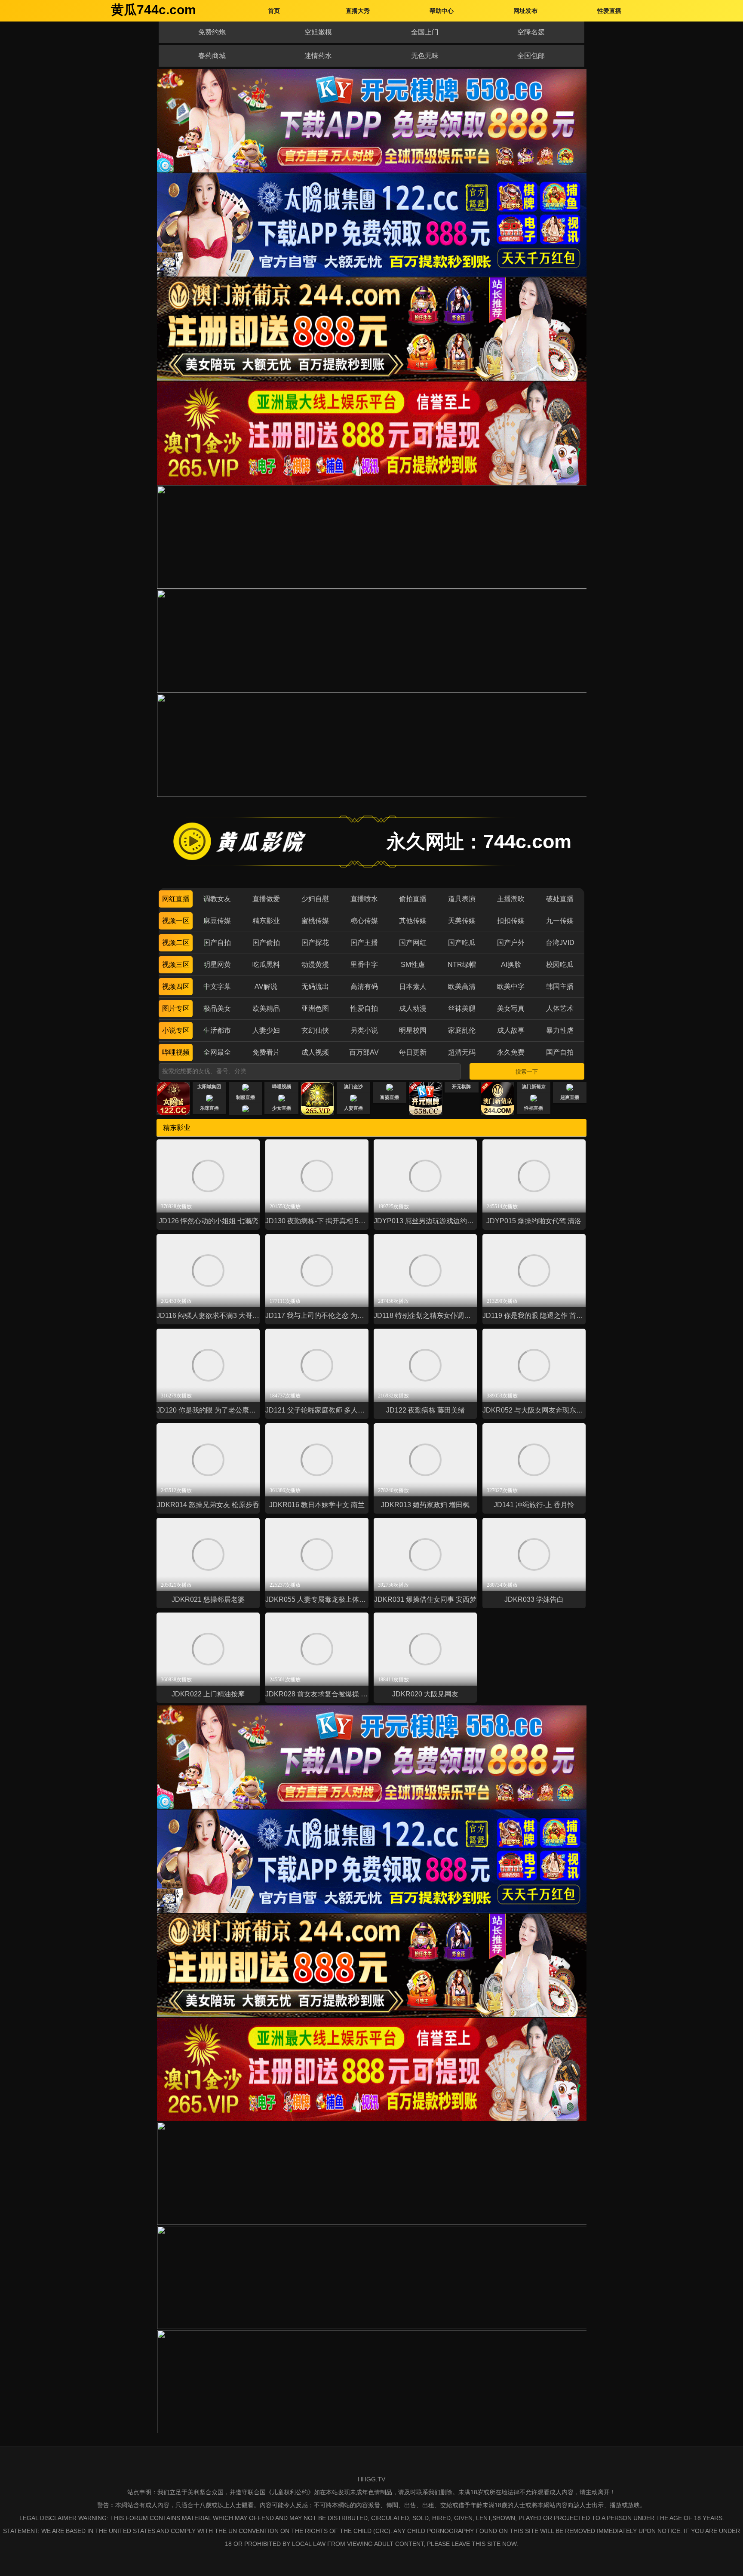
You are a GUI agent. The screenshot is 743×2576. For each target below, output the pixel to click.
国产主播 (364, 943)
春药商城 (212, 56)
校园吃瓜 (560, 965)
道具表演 (462, 899)
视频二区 (176, 943)
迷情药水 (318, 56)
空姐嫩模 (318, 32)
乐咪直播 (209, 1108)
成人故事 (511, 1030)
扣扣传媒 (511, 921)
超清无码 (462, 1052)
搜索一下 (527, 1072)
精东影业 (266, 921)
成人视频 (315, 1052)
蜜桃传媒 (315, 921)
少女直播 (282, 1108)
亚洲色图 (315, 1008)
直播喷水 (364, 899)
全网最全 (217, 1052)
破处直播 (560, 899)
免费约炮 (212, 32)
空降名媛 (531, 32)
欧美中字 (511, 986)
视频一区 (176, 921)
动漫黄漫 (315, 965)
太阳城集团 (209, 1086)
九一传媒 (560, 921)
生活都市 (217, 1030)
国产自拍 (217, 943)
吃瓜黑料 (266, 965)
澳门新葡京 (534, 1086)
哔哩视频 (176, 1052)
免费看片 (266, 1052)
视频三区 (176, 965)
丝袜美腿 (462, 1008)
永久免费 (511, 1052)
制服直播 (246, 1097)
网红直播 (176, 899)
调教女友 (217, 899)
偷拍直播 (413, 899)
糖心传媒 (364, 921)
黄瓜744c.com (154, 10)
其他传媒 (413, 921)
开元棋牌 (461, 1086)
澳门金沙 (353, 1086)
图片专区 (176, 1008)
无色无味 (425, 56)
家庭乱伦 (462, 1030)
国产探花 (315, 943)
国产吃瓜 (462, 943)
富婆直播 (390, 1097)
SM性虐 (413, 965)
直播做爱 (266, 899)
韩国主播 (560, 986)
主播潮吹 (511, 899)
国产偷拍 (266, 943)
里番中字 (364, 965)
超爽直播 (570, 1097)
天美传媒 (462, 921)
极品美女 (217, 1008)
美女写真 (511, 1008)
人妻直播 (353, 1108)
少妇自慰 (315, 899)
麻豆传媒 (217, 921)
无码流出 (315, 986)
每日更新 (413, 1052)
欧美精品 (266, 1008)
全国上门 (425, 32)
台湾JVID (560, 943)
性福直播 (534, 1108)
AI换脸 (511, 965)
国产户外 (511, 943)
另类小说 (364, 1030)
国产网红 (413, 943)
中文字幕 (217, 986)
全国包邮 (531, 56)
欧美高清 (462, 986)
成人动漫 (413, 1008)
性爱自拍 (364, 1008)
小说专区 (176, 1030)
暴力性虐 (560, 1030)
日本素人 (413, 986)
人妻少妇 (266, 1030)
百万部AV (364, 1052)
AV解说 (266, 986)
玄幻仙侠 (315, 1030)
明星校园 (413, 1030)
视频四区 (176, 986)
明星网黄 (217, 965)
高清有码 (364, 986)
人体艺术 (560, 1008)
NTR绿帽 (462, 965)
